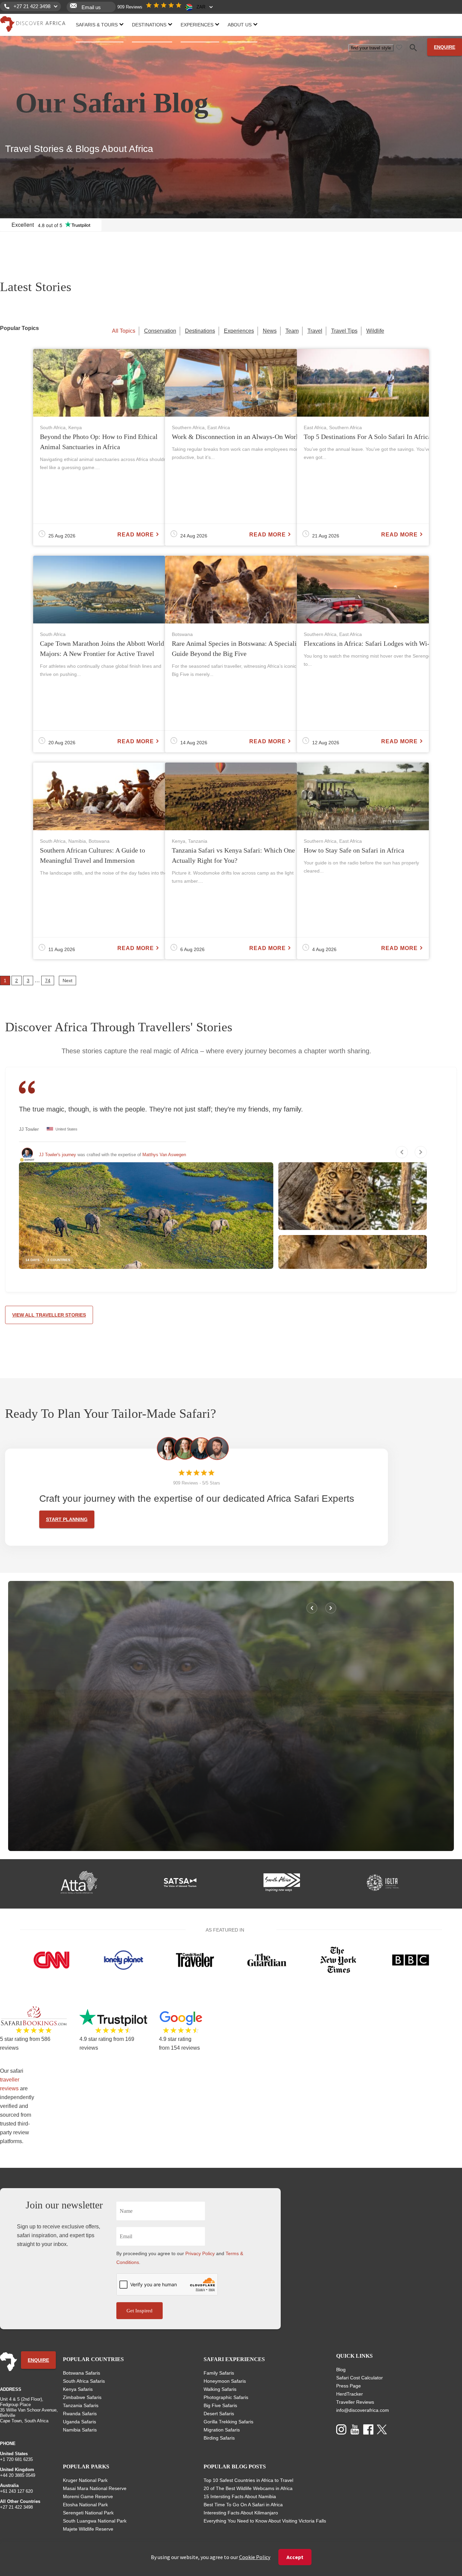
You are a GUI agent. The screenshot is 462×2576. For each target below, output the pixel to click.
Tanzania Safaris (81, 2405)
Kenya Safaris (78, 2389)
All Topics (124, 331)
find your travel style (371, 48)
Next (67, 981)
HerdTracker (350, 2394)
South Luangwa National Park (95, 2521)
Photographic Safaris (226, 2397)
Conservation (160, 331)
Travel (315, 331)
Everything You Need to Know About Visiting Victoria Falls (265, 2521)
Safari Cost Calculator (360, 2378)
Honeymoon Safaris (225, 2381)
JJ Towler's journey (57, 1155)
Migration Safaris (222, 2430)
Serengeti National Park (88, 2513)
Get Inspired (140, 2311)
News (270, 331)
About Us (240, 25)
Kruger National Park (85, 2480)
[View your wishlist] (399, 47)
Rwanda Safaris (80, 2414)
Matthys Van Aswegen (164, 1155)
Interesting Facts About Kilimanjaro (241, 2513)
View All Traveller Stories (49, 1315)
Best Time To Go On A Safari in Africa (243, 2505)
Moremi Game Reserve (88, 2496)
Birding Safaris (219, 2438)
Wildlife (375, 331)
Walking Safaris (220, 2389)
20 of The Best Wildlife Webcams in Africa (248, 2488)
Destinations (149, 25)
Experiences (197, 25)
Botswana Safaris (82, 2373)
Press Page (349, 2386)
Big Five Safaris (220, 2405)
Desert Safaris (219, 2414)
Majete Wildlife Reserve (88, 2529)
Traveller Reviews (355, 2402)
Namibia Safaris (80, 2430)
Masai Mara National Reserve (95, 2488)
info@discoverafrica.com (363, 2410)
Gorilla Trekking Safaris (228, 2422)
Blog (341, 2370)
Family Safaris (219, 2373)
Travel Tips (344, 331)
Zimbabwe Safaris (82, 2397)
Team (292, 331)
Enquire (445, 47)
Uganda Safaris (79, 2422)
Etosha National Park (85, 2505)
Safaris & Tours (97, 25)
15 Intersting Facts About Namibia (240, 2496)
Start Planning (67, 1519)
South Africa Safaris (84, 2381)
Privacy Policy (200, 2253)
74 (48, 981)
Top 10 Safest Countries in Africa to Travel (248, 2480)
